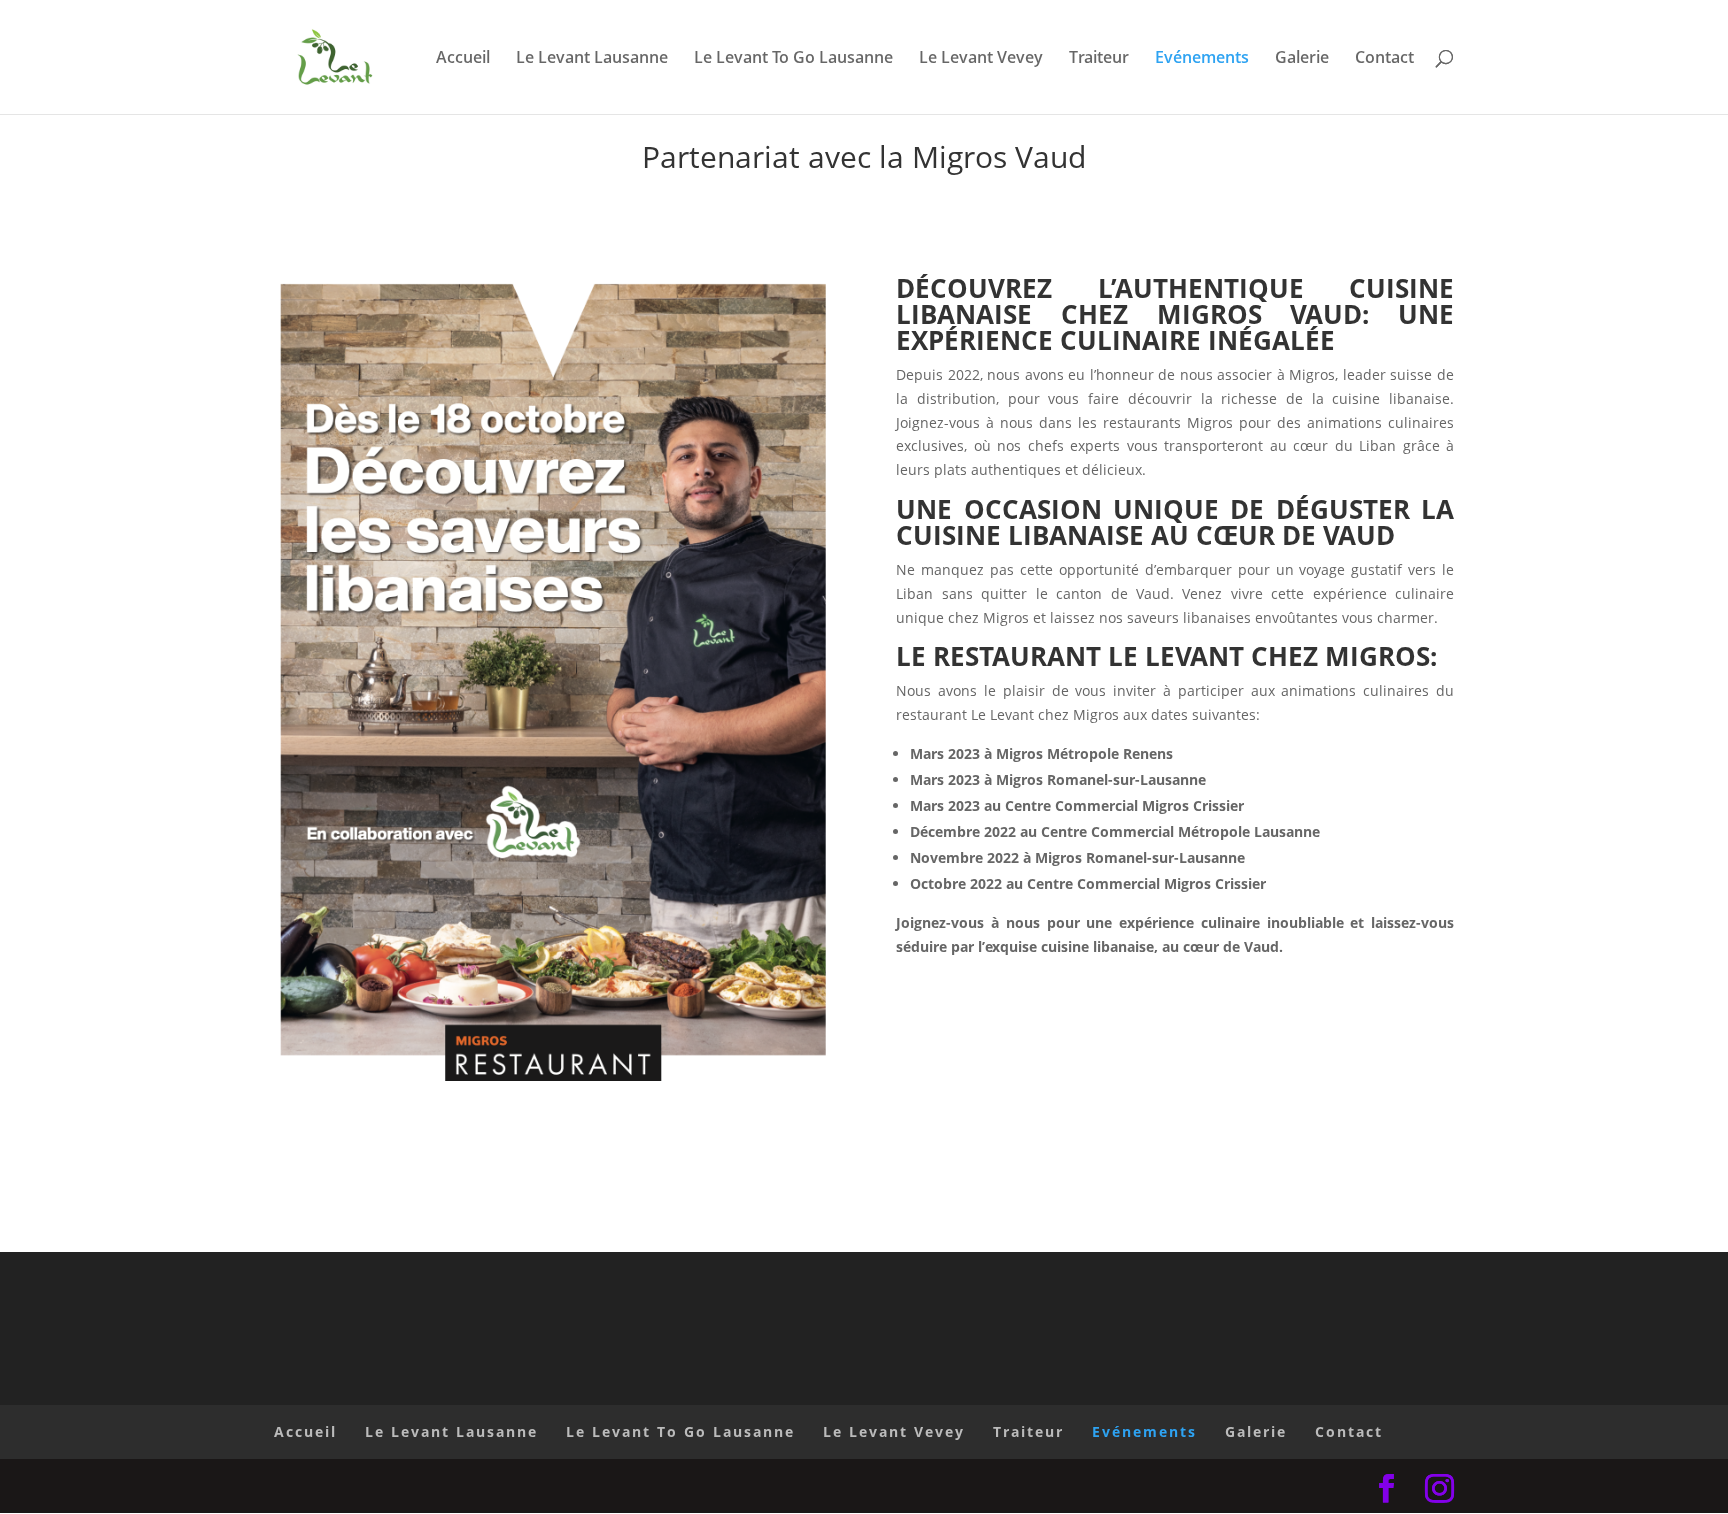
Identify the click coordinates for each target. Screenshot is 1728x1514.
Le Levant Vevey (981, 59)
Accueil (463, 59)
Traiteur (1099, 59)
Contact (1384, 59)
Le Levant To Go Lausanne (793, 59)
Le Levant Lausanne (592, 59)
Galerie (1302, 59)
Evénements (1202, 59)
